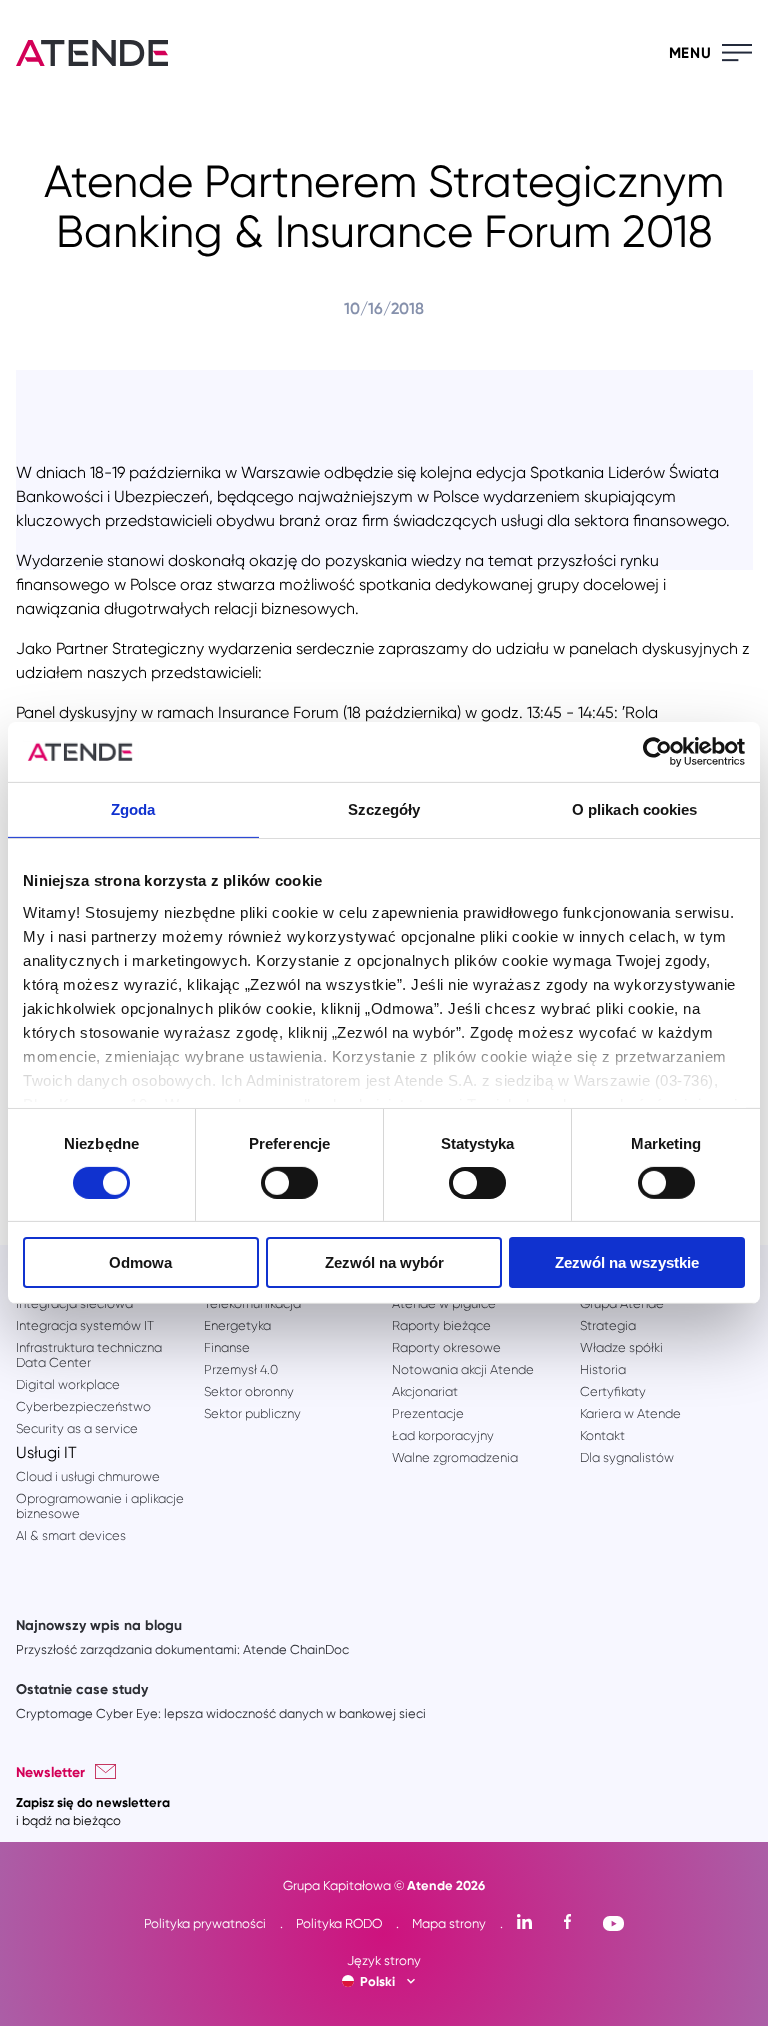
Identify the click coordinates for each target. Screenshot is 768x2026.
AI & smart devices (71, 1535)
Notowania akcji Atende (463, 1369)
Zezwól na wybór (384, 1262)
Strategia (608, 1325)
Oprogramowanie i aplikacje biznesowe (100, 1506)
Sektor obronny (249, 1391)
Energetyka (237, 1325)
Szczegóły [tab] (384, 809)
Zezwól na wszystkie (627, 1262)
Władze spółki (621, 1347)
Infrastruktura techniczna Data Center (89, 1355)
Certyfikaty (613, 1391)
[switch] (289, 1183)
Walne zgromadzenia (455, 1457)
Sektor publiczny (252, 1413)
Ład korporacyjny (443, 1435)
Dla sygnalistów (627, 1457)
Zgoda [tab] (133, 809)
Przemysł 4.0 (241, 1369)
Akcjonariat (425, 1391)
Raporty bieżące (441, 1325)
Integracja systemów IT (85, 1325)
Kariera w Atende (630, 1413)
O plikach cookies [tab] (635, 809)
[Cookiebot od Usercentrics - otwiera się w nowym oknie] (657, 752)
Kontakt (602, 1435)
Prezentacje (428, 1413)
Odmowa (140, 1262)
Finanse (227, 1347)
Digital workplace (68, 1384)
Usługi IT (46, 1452)
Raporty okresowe (446, 1347)
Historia (603, 1369)
